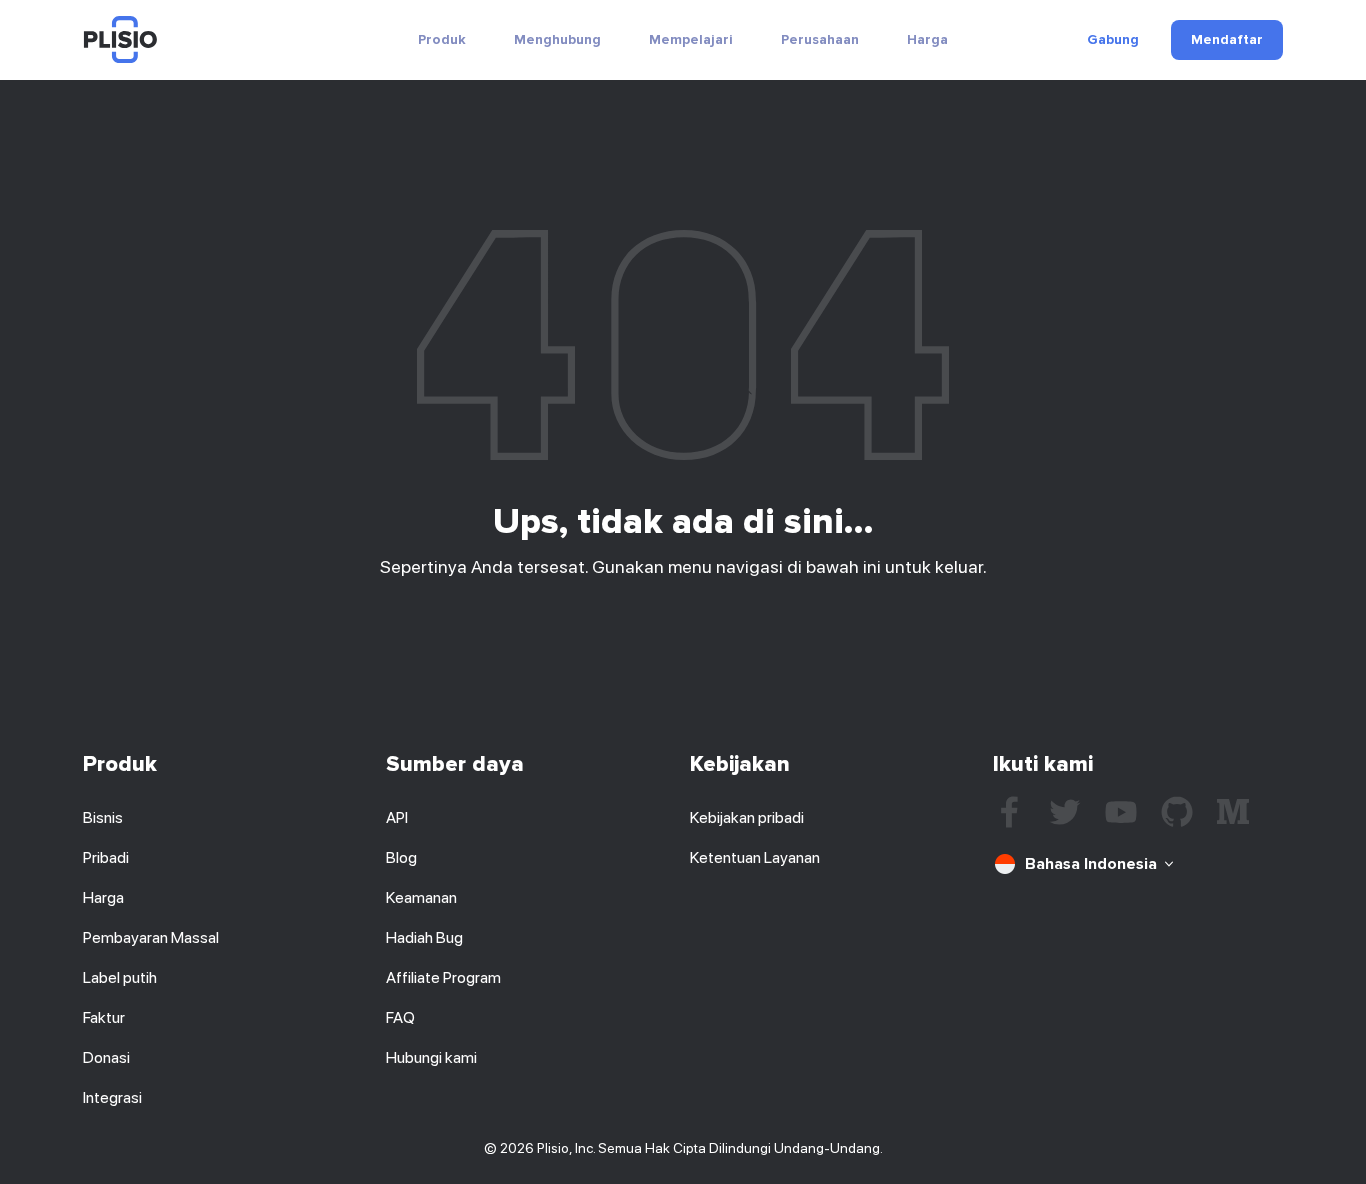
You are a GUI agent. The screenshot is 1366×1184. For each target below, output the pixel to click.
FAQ (400, 1017)
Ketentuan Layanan (755, 857)
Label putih (120, 977)
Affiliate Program (443, 977)
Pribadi (106, 857)
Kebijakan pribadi (747, 817)
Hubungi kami (431, 1057)
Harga (927, 39)
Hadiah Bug (424, 937)
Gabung (1113, 40)
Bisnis (103, 817)
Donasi (106, 1057)
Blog (401, 857)
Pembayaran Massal (151, 937)
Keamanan (421, 897)
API (397, 817)
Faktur (104, 1017)
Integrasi (112, 1097)
